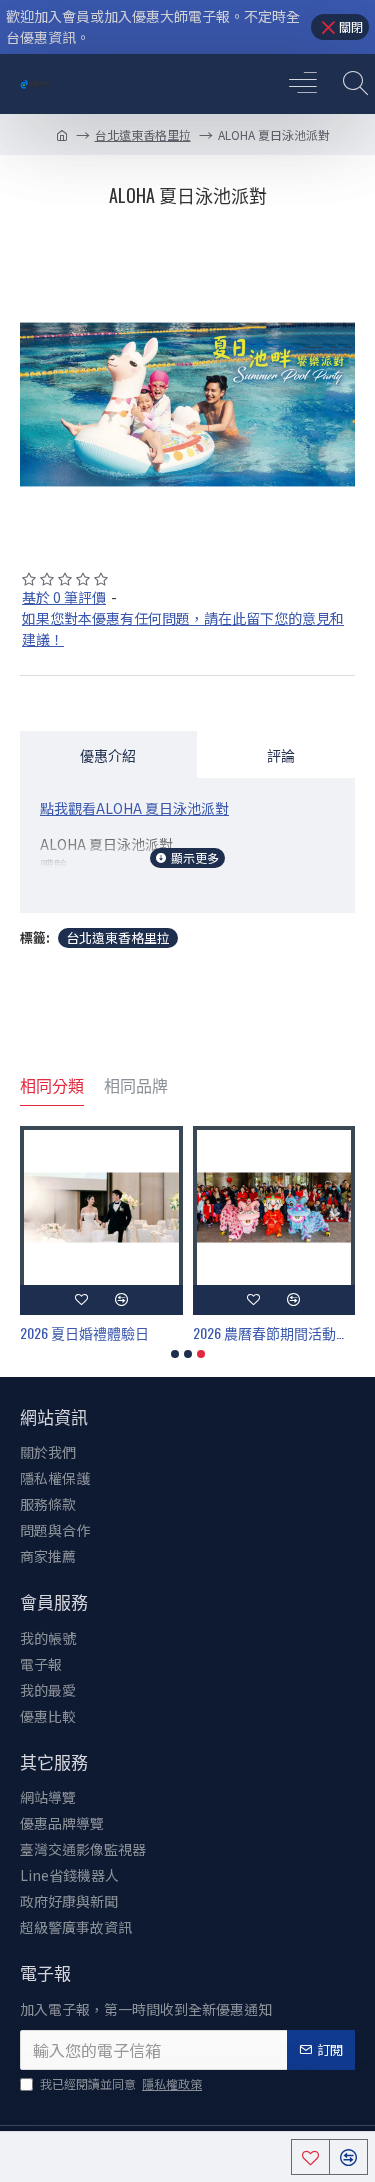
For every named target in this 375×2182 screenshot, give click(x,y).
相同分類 (52, 1086)
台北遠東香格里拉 (143, 134)
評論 (281, 754)
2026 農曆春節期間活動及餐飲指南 (274, 1333)
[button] (175, 1354)
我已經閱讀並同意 (121, 2083)
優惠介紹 (108, 754)
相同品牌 (136, 1086)
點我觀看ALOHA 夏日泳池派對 (134, 808)
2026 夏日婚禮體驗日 (84, 1333)
